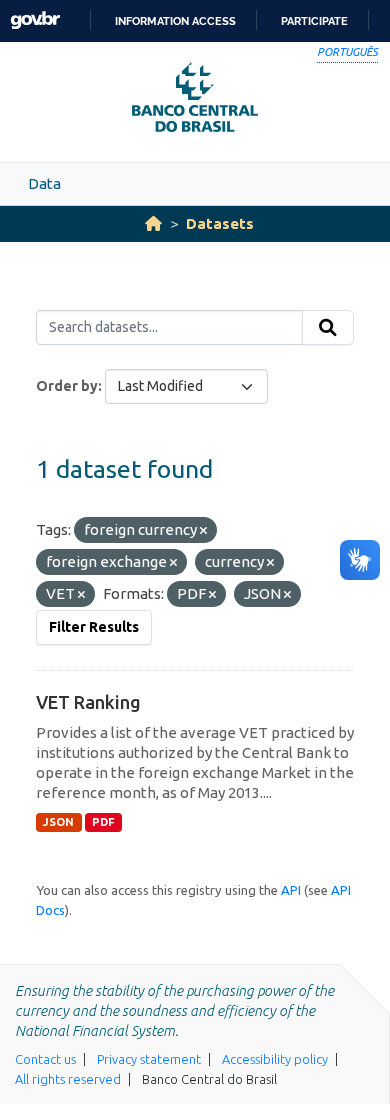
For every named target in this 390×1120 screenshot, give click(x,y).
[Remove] (203, 531)
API (291, 890)
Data (44, 183)
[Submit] (328, 328)
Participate (314, 21)
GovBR (35, 20)
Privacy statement (149, 1059)
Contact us (45, 1059)
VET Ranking (88, 702)
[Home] (153, 223)
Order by (67, 386)
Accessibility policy (275, 1059)
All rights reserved (68, 1079)
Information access (175, 21)
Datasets (220, 223)
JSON (58, 822)
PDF (103, 822)
